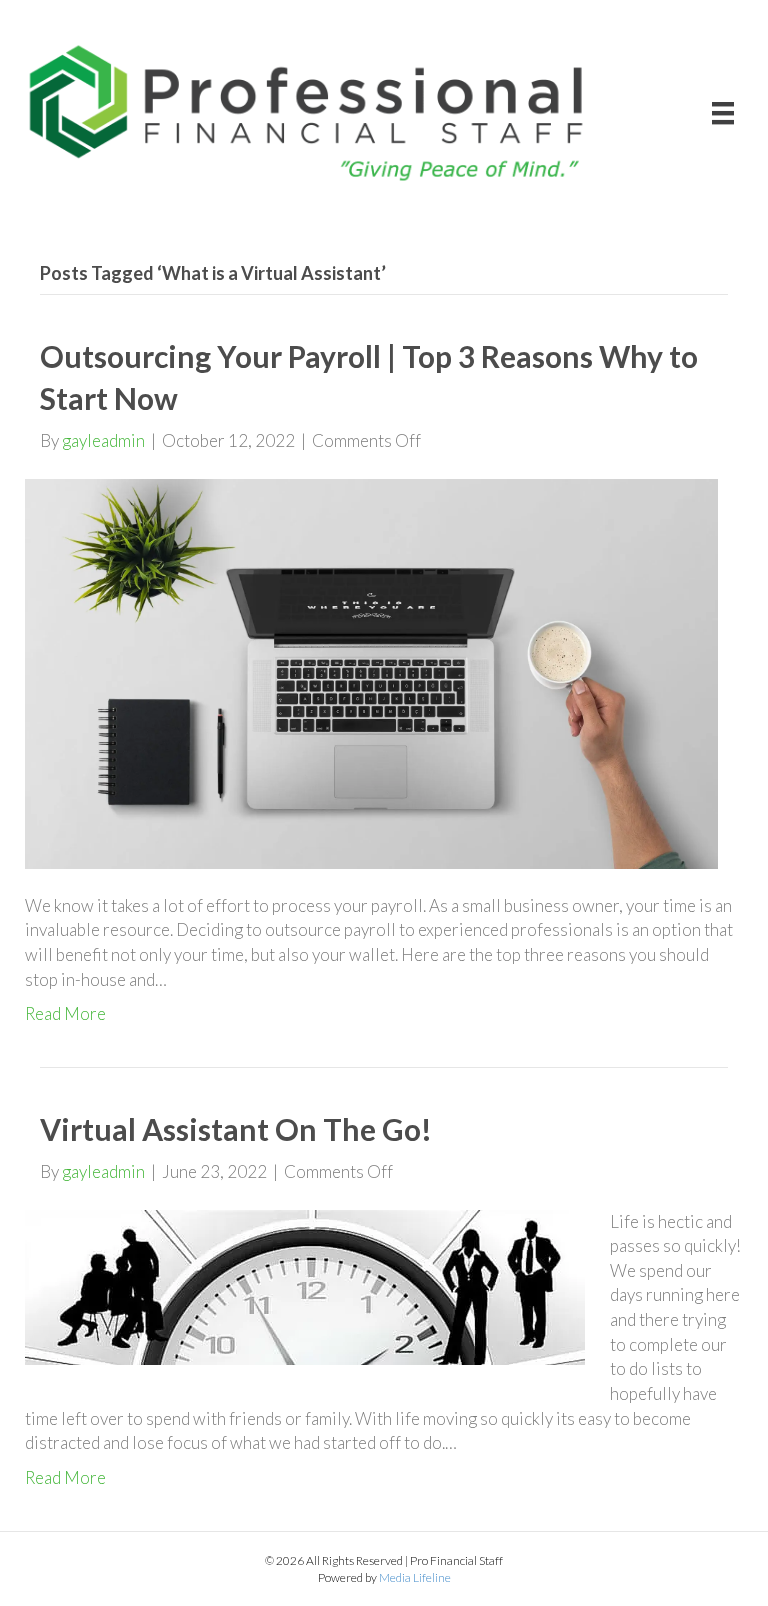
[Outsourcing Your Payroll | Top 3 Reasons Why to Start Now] (371, 671)
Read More (65, 1013)
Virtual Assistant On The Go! (236, 1129)
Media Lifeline (415, 1577)
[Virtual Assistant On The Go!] (305, 1284)
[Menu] (723, 112)
